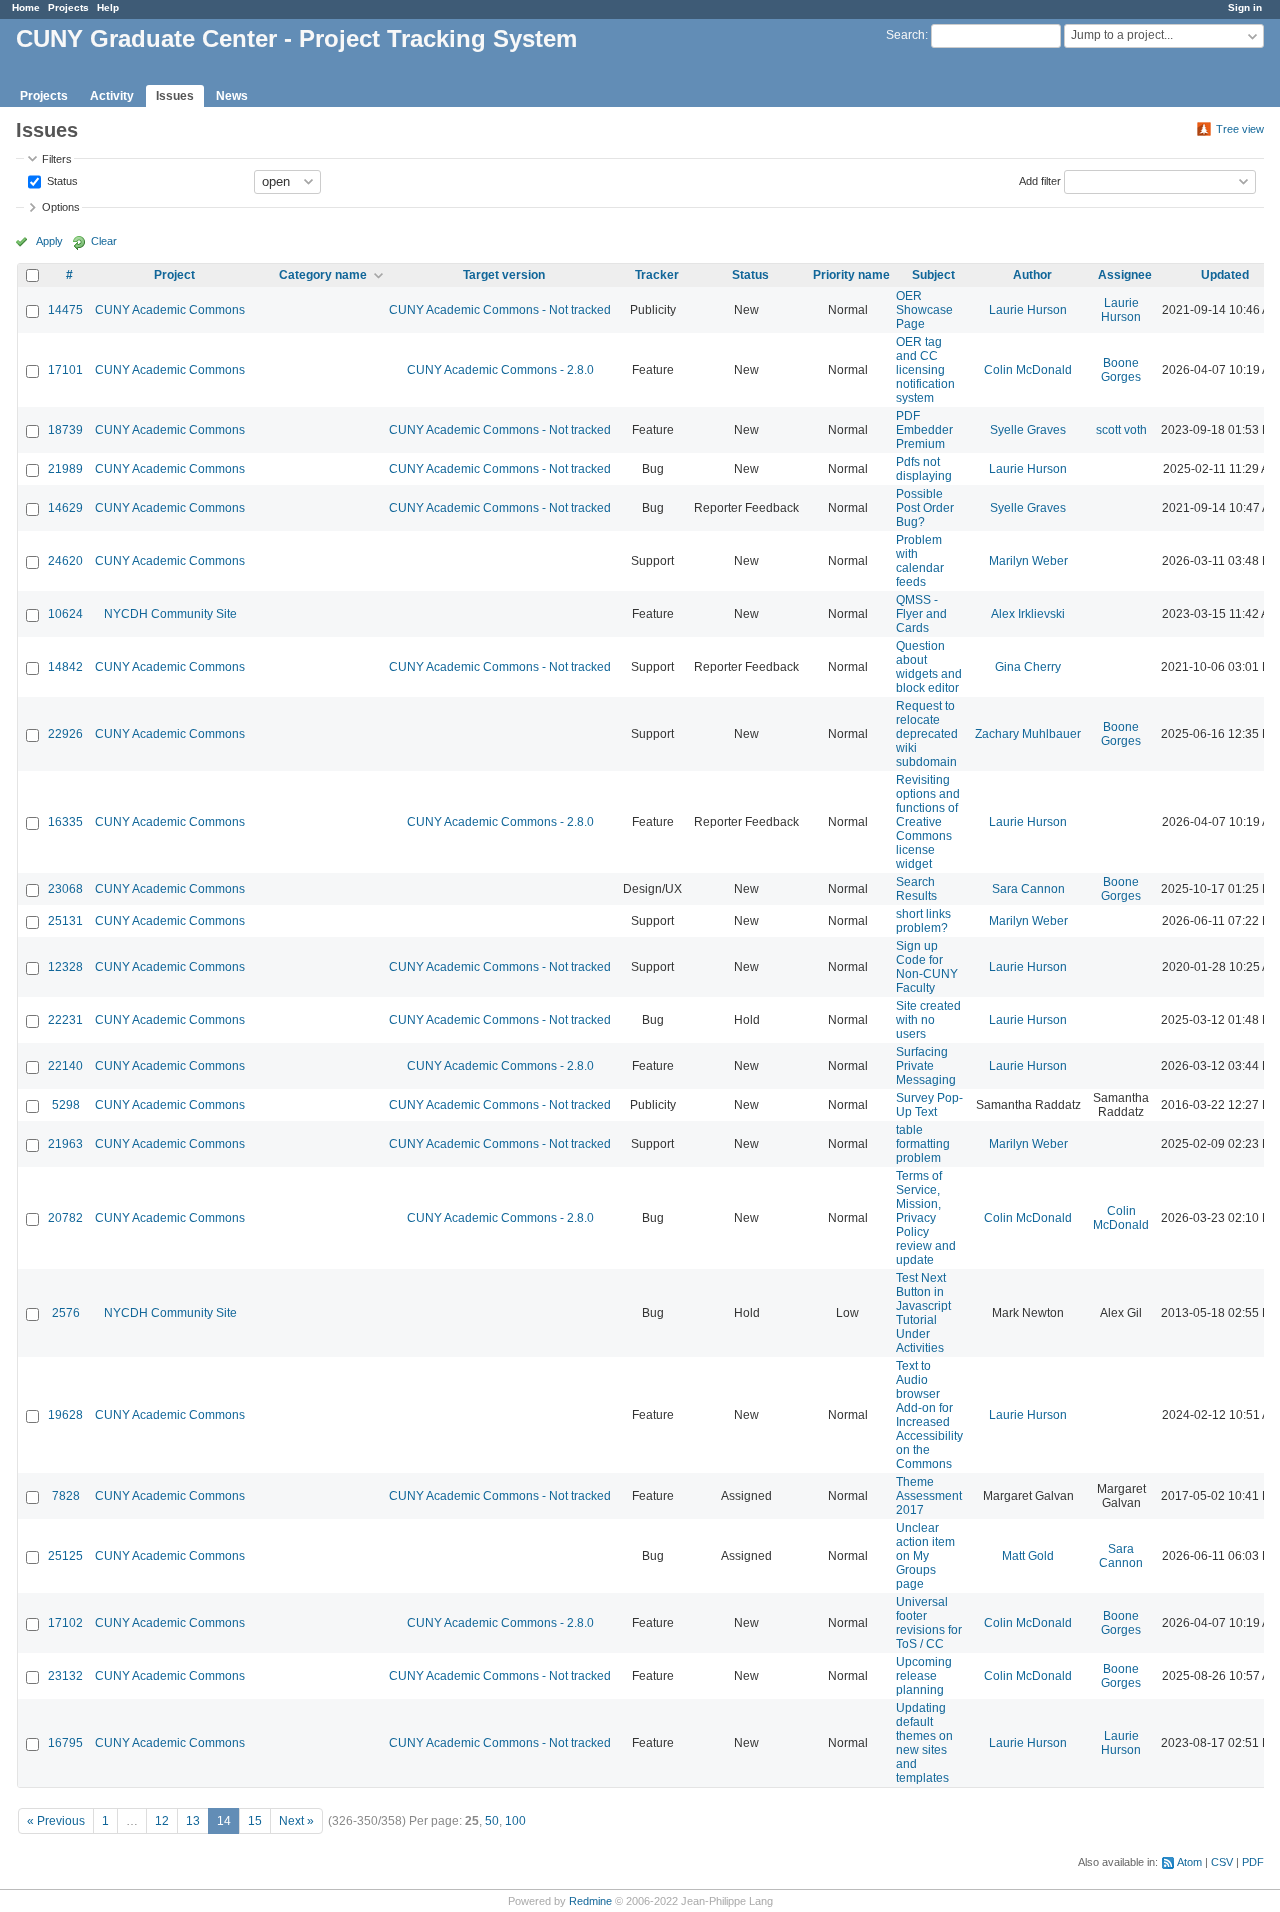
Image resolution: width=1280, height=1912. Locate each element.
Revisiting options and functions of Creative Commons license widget (928, 822)
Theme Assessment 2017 (929, 1496)
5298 (66, 1105)
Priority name (851, 275)
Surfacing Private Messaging (926, 1066)
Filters (57, 159)
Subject (933, 275)
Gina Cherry (1028, 667)
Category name (323, 275)
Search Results (916, 889)
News (232, 96)
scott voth (1121, 430)
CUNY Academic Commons (170, 310)
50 (492, 1821)
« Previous (56, 1821)
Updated (1225, 275)
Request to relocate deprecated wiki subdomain (927, 734)
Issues (175, 96)
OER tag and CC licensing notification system (925, 370)
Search (905, 35)
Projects (68, 7)
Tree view (1240, 129)
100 (515, 1821)
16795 (65, 1743)
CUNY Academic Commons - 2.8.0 (500, 370)
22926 (65, 734)
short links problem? (923, 921)
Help (108, 7)
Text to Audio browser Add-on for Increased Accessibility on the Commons (929, 1415)
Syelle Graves (1028, 430)
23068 (65, 889)
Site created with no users (928, 1020)
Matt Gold (1028, 1556)
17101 (65, 370)
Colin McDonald (1028, 370)
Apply (49, 241)
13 (193, 1821)
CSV (1222, 1862)
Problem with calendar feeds (920, 561)
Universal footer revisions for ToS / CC (929, 1623)
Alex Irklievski (1028, 614)
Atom (1189, 1862)
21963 (65, 1144)
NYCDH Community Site (170, 614)
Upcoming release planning (924, 1676)
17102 (65, 1623)
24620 (65, 561)
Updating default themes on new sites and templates (924, 1743)
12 (162, 1821)
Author (1032, 275)
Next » (296, 1821)
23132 (65, 1676)
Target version (504, 275)
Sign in (1245, 7)
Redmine (590, 1901)
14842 (65, 667)
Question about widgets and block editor (929, 667)
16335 (65, 822)
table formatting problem (923, 1144)
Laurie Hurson (1028, 310)
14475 (65, 310)
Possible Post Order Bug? (925, 508)
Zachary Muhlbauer (1028, 734)
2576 (66, 1313)
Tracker (657, 275)
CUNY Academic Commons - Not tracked (500, 310)
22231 (65, 1020)
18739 (65, 430)
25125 (65, 1556)
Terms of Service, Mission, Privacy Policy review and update (926, 1218)
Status (61, 180)
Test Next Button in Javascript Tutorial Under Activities (923, 1313)
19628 (65, 1415)
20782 (65, 1218)
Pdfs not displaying (924, 469)
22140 (65, 1066)
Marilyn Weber (1028, 561)
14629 (65, 508)
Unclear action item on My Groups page (925, 1556)
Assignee (1125, 275)
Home (26, 7)
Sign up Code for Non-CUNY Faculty (927, 967)
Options (61, 207)
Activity (112, 96)
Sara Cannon (1028, 889)
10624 (65, 614)
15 (255, 1821)
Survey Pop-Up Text (929, 1105)
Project (174, 275)
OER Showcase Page (924, 310)
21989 (65, 469)
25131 (65, 921)
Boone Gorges (1121, 370)
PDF (1253, 1862)
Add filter (1040, 180)
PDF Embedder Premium (924, 430)
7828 (66, 1496)
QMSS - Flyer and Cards (921, 614)
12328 (65, 967)
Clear (104, 241)
